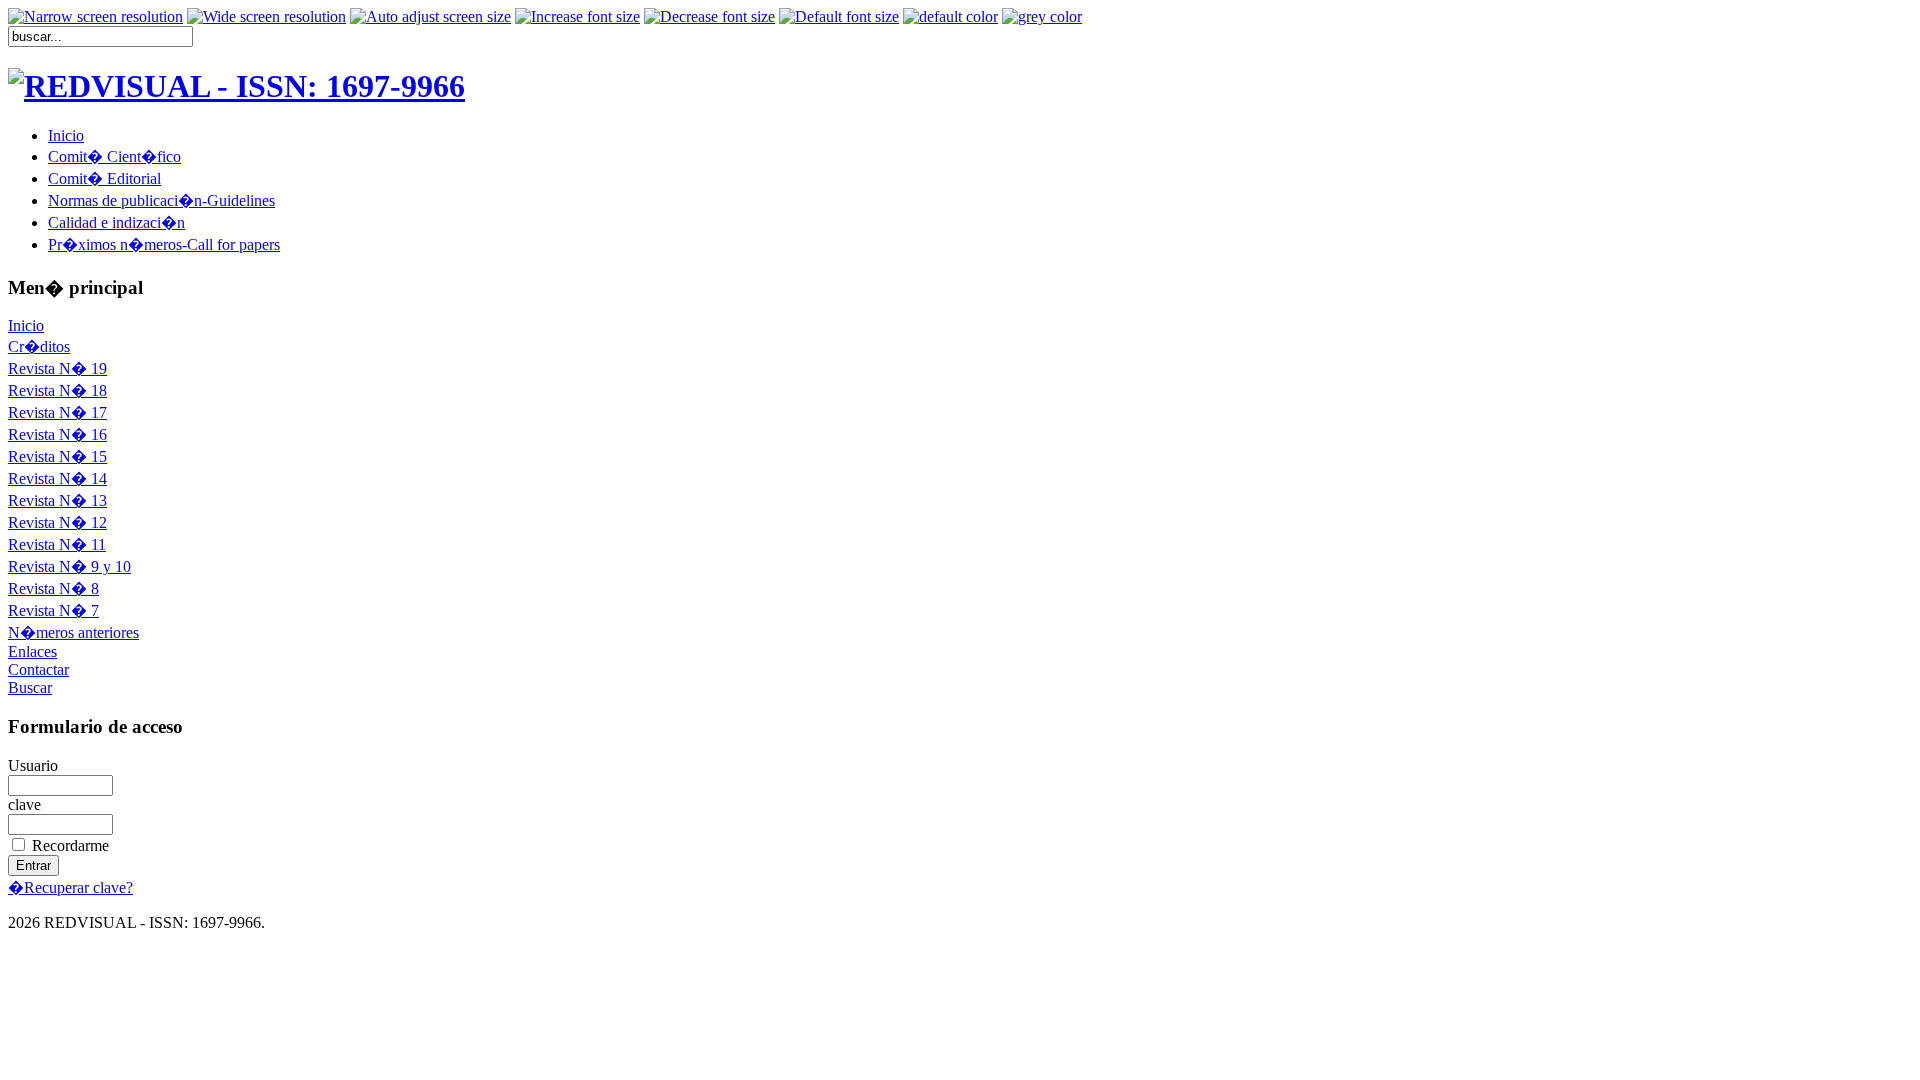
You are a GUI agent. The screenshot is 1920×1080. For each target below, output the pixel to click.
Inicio (26, 325)
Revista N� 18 (57, 390)
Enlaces (32, 651)
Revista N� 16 (57, 434)
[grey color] (1042, 17)
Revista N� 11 (57, 544)
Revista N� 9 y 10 (69, 566)
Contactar (38, 669)
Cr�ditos (39, 346)
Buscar (30, 687)
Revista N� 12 (57, 522)
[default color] (950, 17)
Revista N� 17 (57, 412)
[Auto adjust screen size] (430, 17)
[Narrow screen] (95, 17)
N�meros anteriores (73, 632)
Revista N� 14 (57, 478)
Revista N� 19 (57, 368)
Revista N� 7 (53, 610)
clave (24, 804)
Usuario (33, 765)
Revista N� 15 (57, 456)
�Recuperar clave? (70, 887)
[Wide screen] (266, 17)
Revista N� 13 (57, 500)
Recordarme (70, 845)
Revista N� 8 (53, 588)
